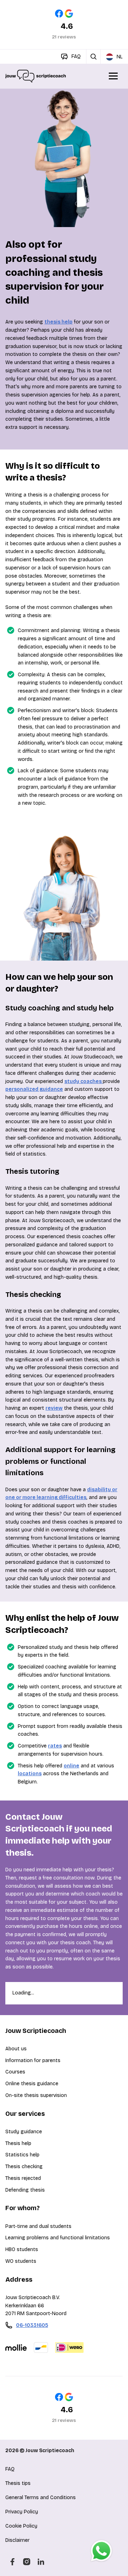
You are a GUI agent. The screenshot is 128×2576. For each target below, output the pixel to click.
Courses (15, 2072)
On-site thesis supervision (36, 2095)
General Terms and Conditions (41, 2498)
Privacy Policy (22, 2512)
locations (30, 1774)
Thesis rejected (23, 2178)
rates (55, 1746)
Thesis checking (24, 2167)
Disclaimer (17, 2540)
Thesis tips (18, 2483)
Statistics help (22, 2155)
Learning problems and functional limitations (58, 2238)
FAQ (10, 2469)
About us (16, 2049)
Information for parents (33, 2060)
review (54, 1408)
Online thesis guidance (32, 2084)
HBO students (22, 2249)
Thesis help (18, 2143)
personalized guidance (34, 1089)
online (71, 1766)
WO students (21, 2261)
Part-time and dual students (38, 2226)
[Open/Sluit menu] (114, 76)
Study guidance (24, 2132)
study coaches (84, 1081)
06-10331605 (32, 2325)
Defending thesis (25, 2190)
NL (120, 57)
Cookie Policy (21, 2526)
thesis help (58, 322)
